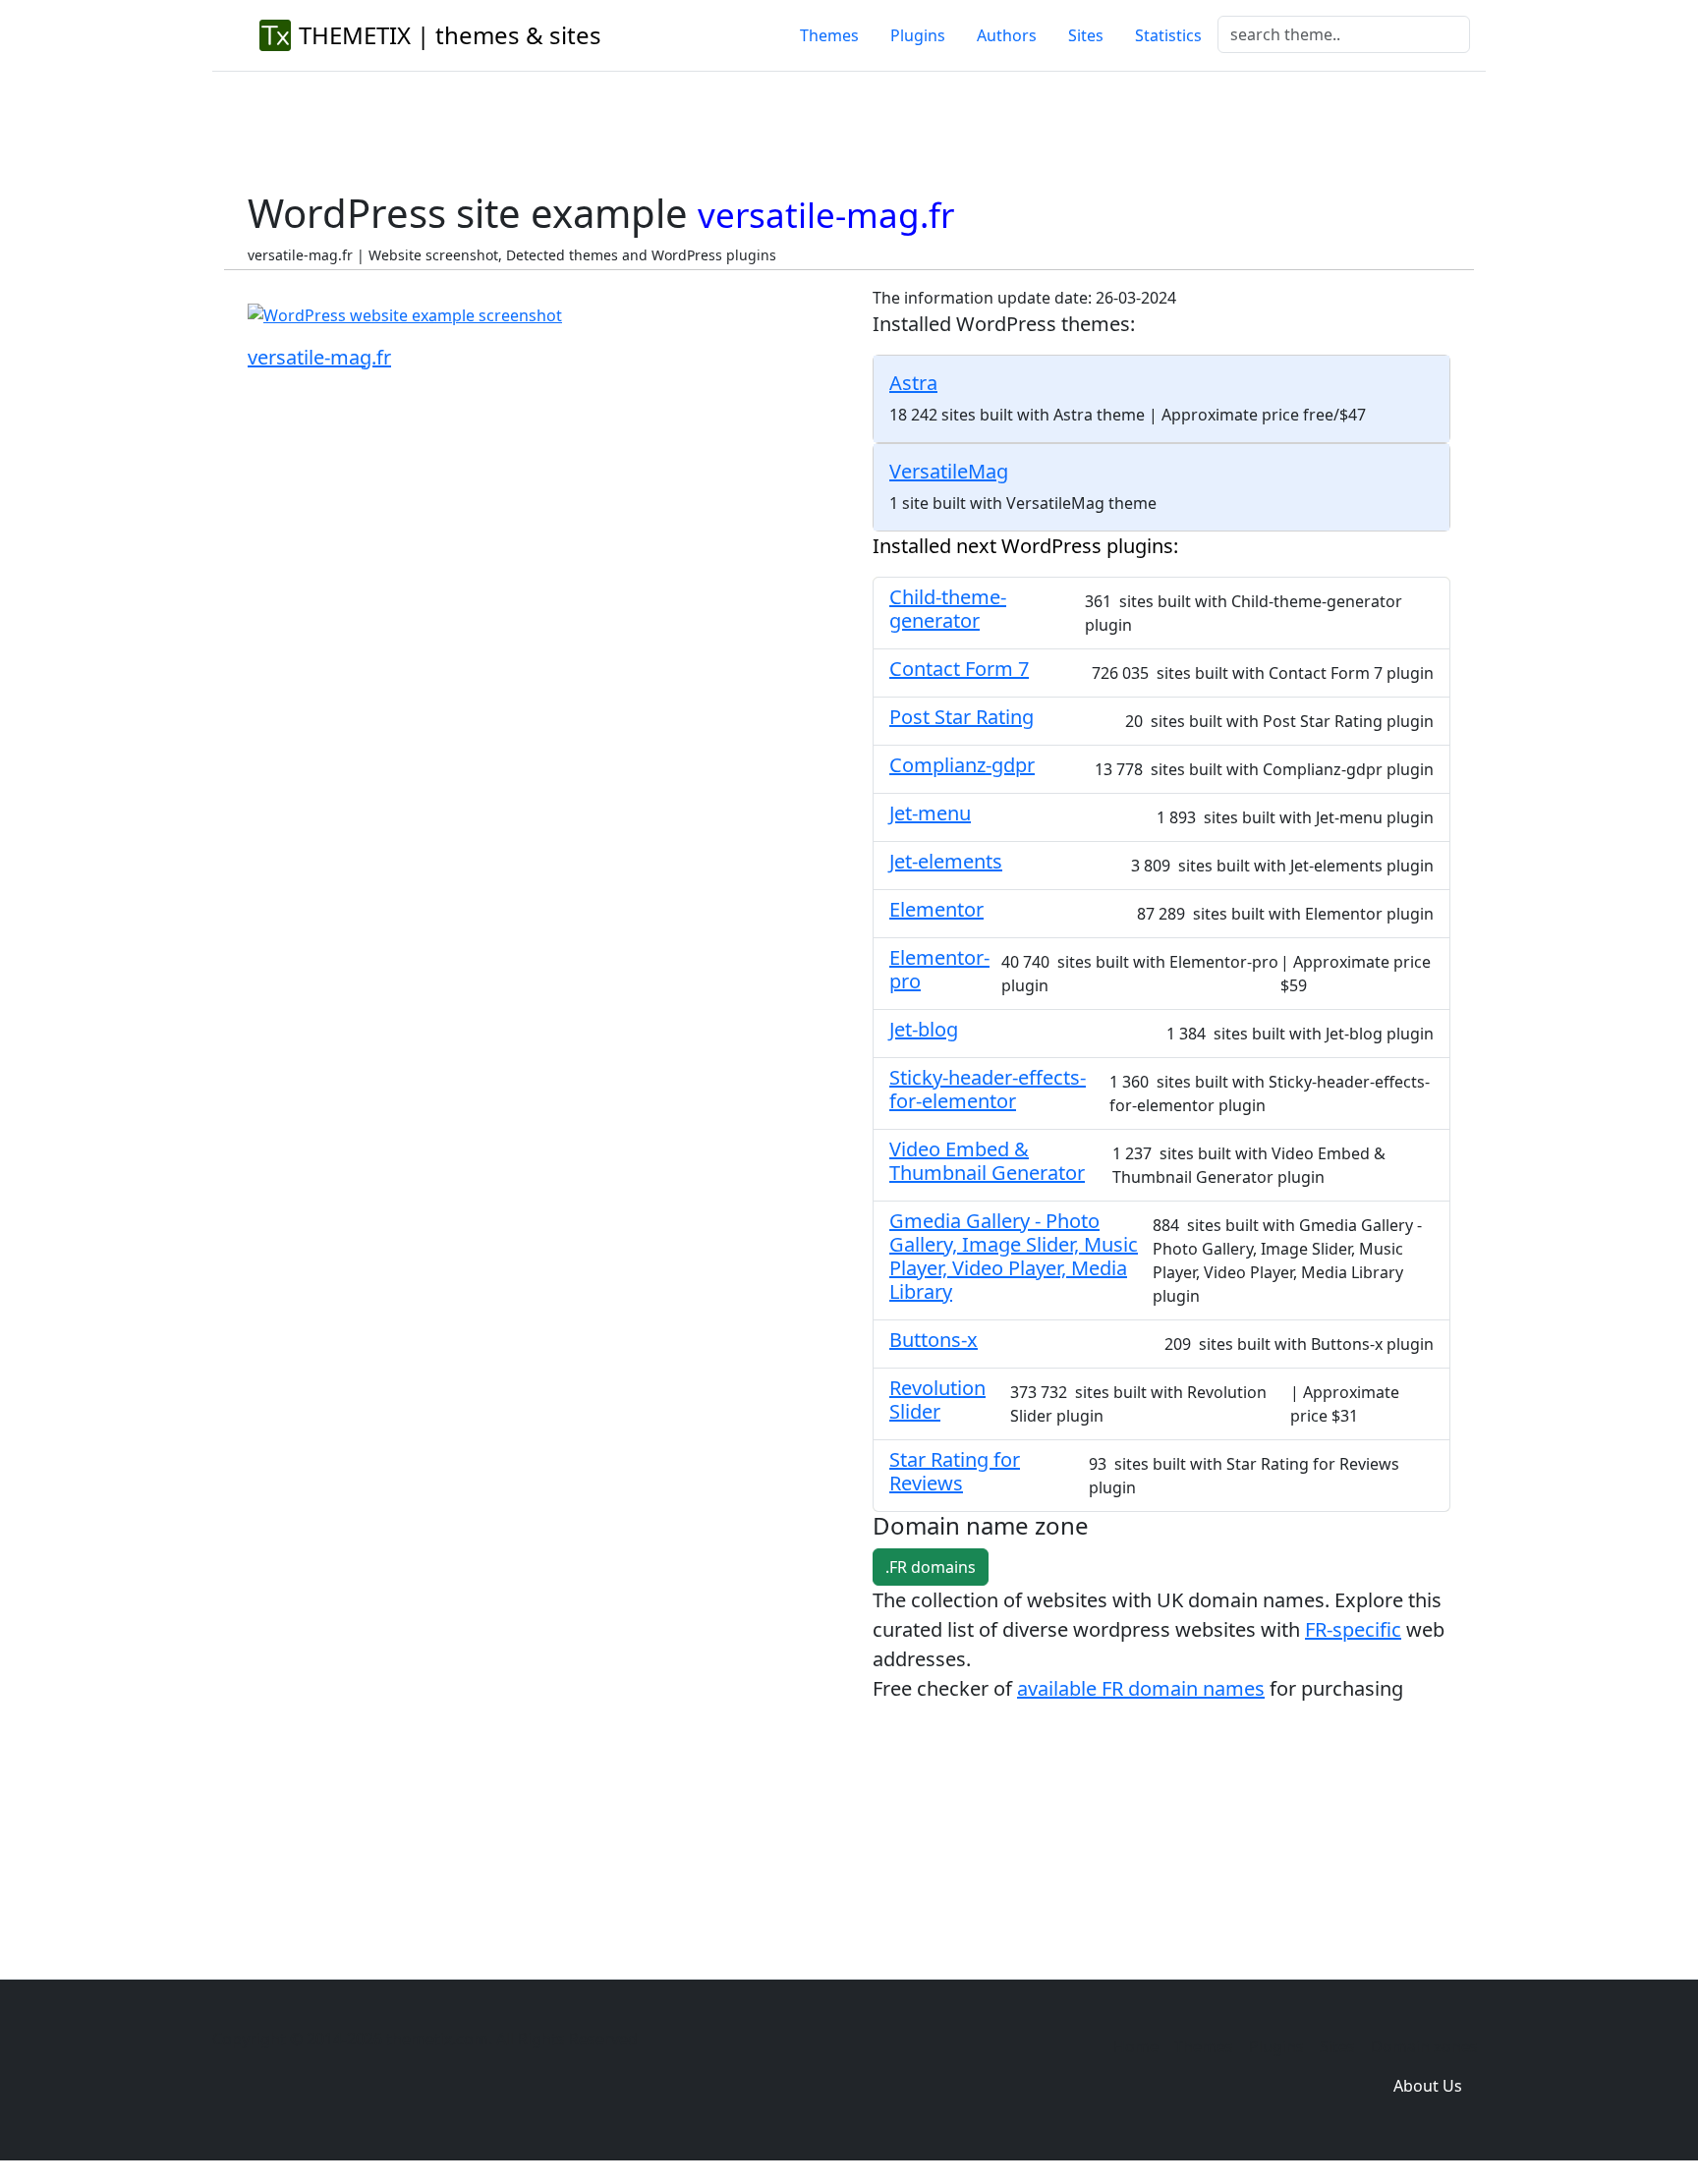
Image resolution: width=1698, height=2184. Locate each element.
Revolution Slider (937, 1400)
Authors (1007, 35)
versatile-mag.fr (319, 357)
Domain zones (1424, 2046)
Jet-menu (930, 813)
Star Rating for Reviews (955, 1471)
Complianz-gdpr (962, 765)
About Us (1428, 2086)
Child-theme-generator (948, 609)
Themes (829, 35)
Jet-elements (946, 861)
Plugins (918, 35)
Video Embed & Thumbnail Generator (987, 1161)
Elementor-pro (939, 969)
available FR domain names (1141, 1688)
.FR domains (931, 1567)
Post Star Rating (962, 717)
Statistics (1168, 35)
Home (1136, 2046)
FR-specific (1353, 1629)
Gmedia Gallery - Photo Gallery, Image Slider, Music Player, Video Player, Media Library (1014, 1256)
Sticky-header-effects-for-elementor (988, 1089)
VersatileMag (949, 471)
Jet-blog (924, 1029)
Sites (1086, 35)
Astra (913, 383)
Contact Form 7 (959, 669)
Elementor (936, 909)
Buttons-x (934, 1340)
